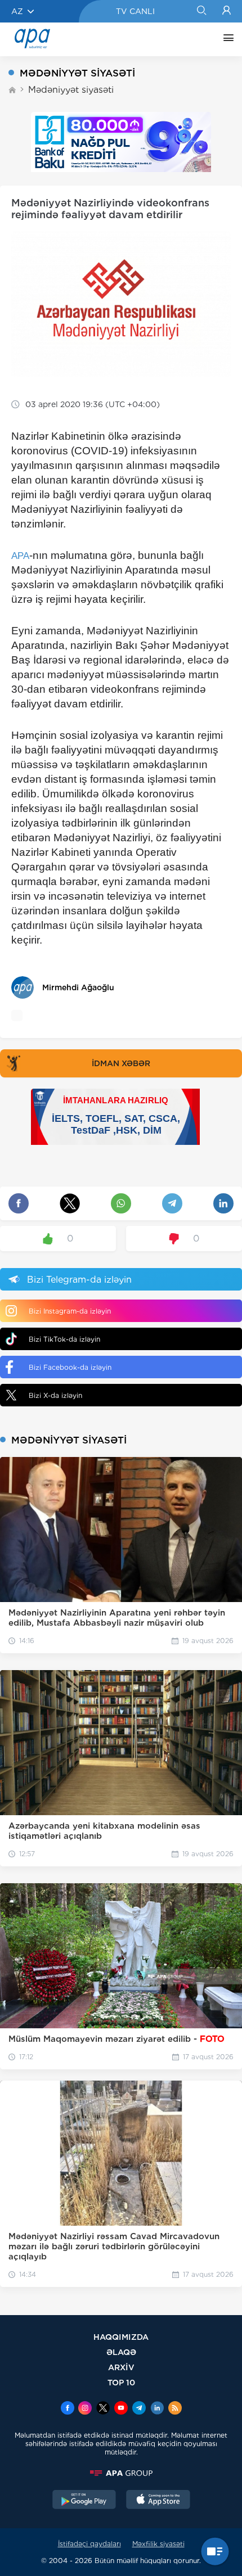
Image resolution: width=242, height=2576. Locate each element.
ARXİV (121, 2367)
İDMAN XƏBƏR (121, 1063)
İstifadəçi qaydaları (89, 2544)
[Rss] (175, 2409)
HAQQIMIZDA (121, 2337)
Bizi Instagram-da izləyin (70, 1311)
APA (20, 556)
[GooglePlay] (84, 2501)
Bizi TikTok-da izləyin (64, 1339)
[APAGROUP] (121, 2473)
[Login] (227, 11)
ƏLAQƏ (121, 2352)
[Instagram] (85, 2409)
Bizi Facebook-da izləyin (70, 1367)
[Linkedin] (157, 2409)
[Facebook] (68, 2409)
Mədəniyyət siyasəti (71, 90)
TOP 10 (121, 2382)
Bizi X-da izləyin (55, 1395)
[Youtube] (121, 2409)
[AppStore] (158, 2501)
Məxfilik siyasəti (158, 2544)
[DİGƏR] (226, 39)
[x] (103, 2409)
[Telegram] (139, 2409)
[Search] (201, 11)
